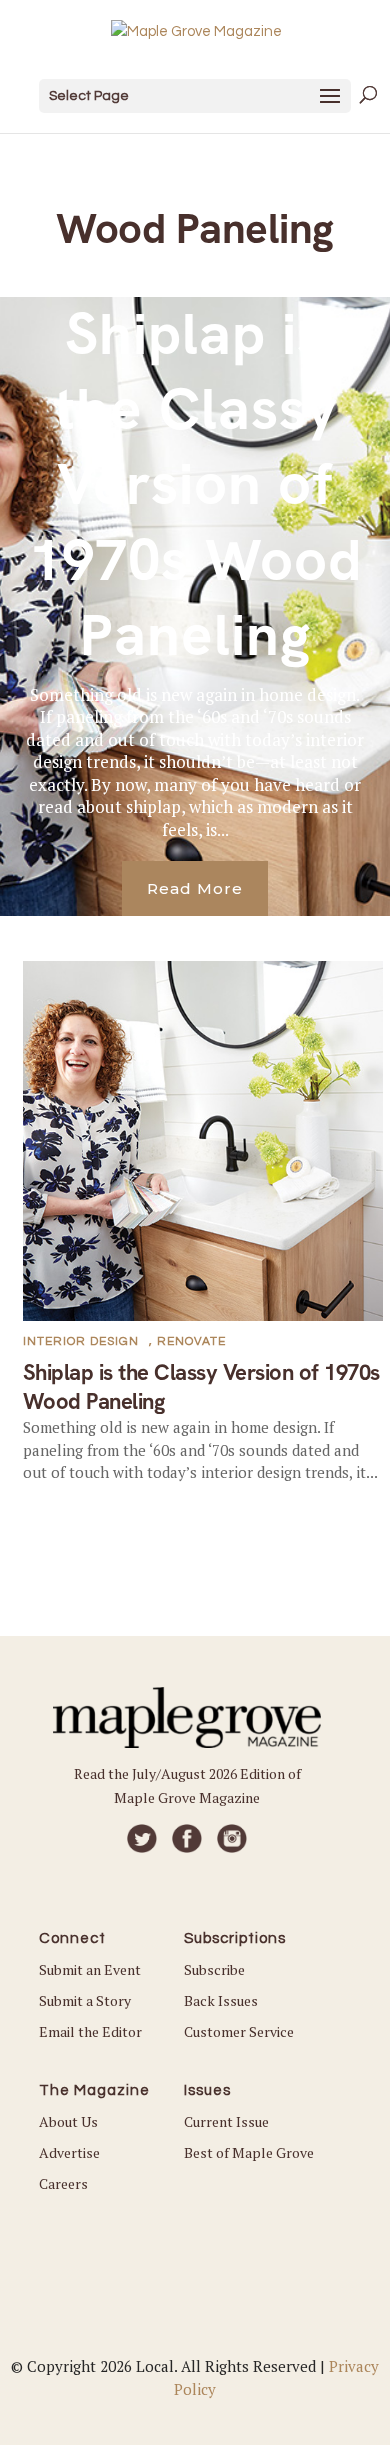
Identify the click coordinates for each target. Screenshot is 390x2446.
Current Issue (226, 2121)
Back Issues (221, 2000)
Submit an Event (90, 1969)
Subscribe (214, 1969)
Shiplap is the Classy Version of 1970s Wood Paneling (195, 485)
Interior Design (81, 1341)
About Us (68, 2121)
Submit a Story (85, 2000)
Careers (63, 2183)
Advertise (69, 2152)
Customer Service (239, 2031)
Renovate (191, 1341)
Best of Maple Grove (249, 2152)
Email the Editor (90, 2031)
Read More (195, 888)
